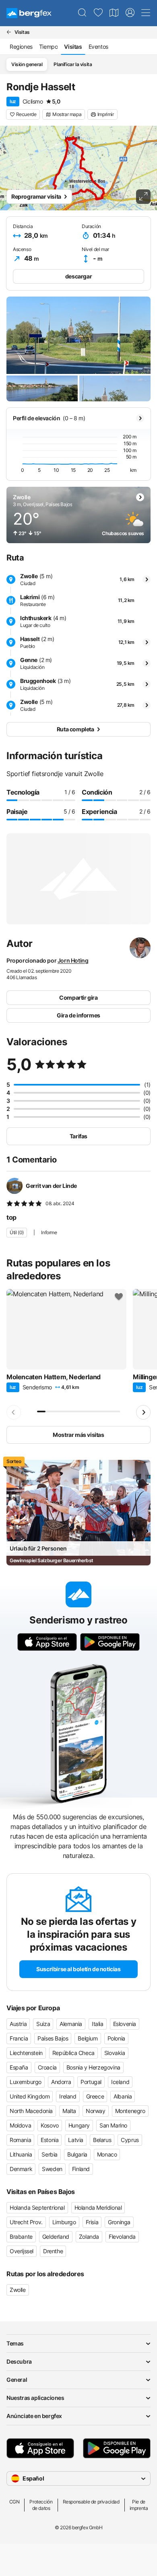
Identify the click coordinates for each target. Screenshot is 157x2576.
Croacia (47, 2067)
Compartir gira (78, 997)
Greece (95, 2096)
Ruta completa (75, 729)
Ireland (68, 2096)
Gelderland (56, 2237)
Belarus (102, 2140)
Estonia (50, 2140)
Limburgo (64, 2222)
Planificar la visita (73, 64)
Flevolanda (122, 2237)
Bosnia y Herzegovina (93, 2067)
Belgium (88, 2038)
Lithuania (21, 2154)
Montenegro (130, 2111)
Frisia (92, 2222)
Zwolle (18, 2290)
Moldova (20, 2125)
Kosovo (50, 2125)
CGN (14, 2502)
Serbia (50, 2154)
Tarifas (78, 1136)
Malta (69, 2111)
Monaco (107, 2154)
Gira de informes (78, 1015)
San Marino (113, 2125)
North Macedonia (31, 2111)
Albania (123, 2096)
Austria (18, 2024)
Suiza (43, 2024)
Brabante (21, 2237)
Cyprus (130, 2140)
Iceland (120, 2082)
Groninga (119, 2222)
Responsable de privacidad (91, 2502)
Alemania (71, 2024)
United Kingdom (30, 2096)
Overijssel (22, 2251)
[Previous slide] (14, 1412)
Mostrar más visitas (78, 1435)
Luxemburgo (26, 2082)
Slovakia (115, 2053)
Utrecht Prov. (26, 2222)
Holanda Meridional (98, 2208)
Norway (96, 2111)
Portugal (91, 2082)
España (19, 2067)
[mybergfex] (130, 13)
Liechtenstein (26, 2053)
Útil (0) (17, 1232)
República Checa (73, 2053)
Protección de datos (41, 2505)
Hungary (79, 2125)
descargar (78, 276)
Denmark (21, 2169)
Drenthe (53, 2251)
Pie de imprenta (139, 2505)
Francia (19, 2038)
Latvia (76, 2140)
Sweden (52, 2169)
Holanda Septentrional (37, 2208)
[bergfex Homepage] (29, 13)
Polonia (116, 2038)
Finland (81, 2169)
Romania (20, 2140)
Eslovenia (125, 2024)
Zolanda (89, 2237)
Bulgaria (77, 2154)
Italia (98, 2024)
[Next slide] (143, 1412)
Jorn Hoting (73, 960)
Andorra (61, 2082)
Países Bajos (53, 2038)
